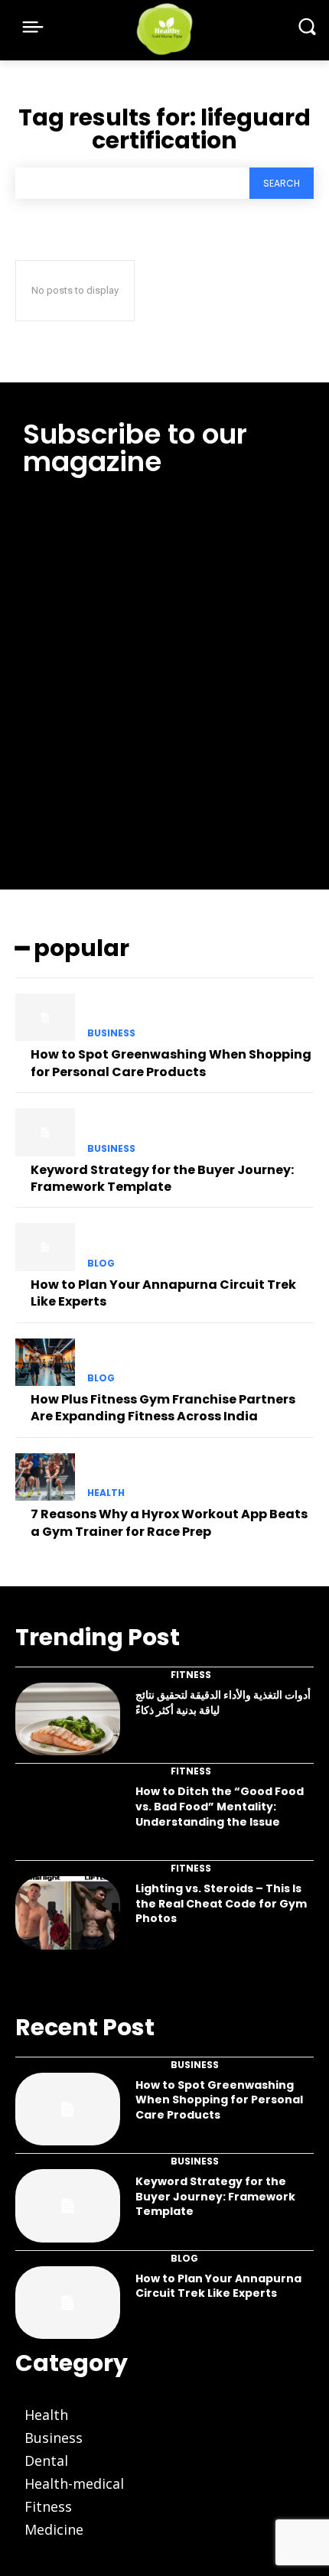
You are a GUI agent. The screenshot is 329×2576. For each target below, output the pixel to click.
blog (101, 1264)
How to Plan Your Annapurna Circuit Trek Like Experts (163, 1293)
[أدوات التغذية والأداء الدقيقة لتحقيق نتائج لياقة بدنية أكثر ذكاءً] (68, 1719)
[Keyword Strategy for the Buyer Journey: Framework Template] (45, 1132)
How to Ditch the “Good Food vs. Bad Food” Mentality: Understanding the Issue (220, 1806)
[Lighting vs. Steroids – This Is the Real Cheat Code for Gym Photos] (68, 1913)
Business (111, 1033)
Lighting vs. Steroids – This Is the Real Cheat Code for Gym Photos (221, 1903)
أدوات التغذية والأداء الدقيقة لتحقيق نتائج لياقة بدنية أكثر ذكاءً (223, 1703)
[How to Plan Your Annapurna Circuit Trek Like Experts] (45, 1247)
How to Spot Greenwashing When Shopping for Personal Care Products (171, 1063)
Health (106, 1493)
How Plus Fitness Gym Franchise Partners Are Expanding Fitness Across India (163, 1408)
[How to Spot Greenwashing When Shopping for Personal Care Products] (45, 1017)
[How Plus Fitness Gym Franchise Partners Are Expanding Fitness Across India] (45, 1362)
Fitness (191, 1675)
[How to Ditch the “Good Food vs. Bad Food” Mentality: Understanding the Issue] (68, 1816)
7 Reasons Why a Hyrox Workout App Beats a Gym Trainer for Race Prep (169, 1522)
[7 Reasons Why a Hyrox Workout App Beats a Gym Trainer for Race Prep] (45, 1477)
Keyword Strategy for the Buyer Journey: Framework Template (162, 1178)
